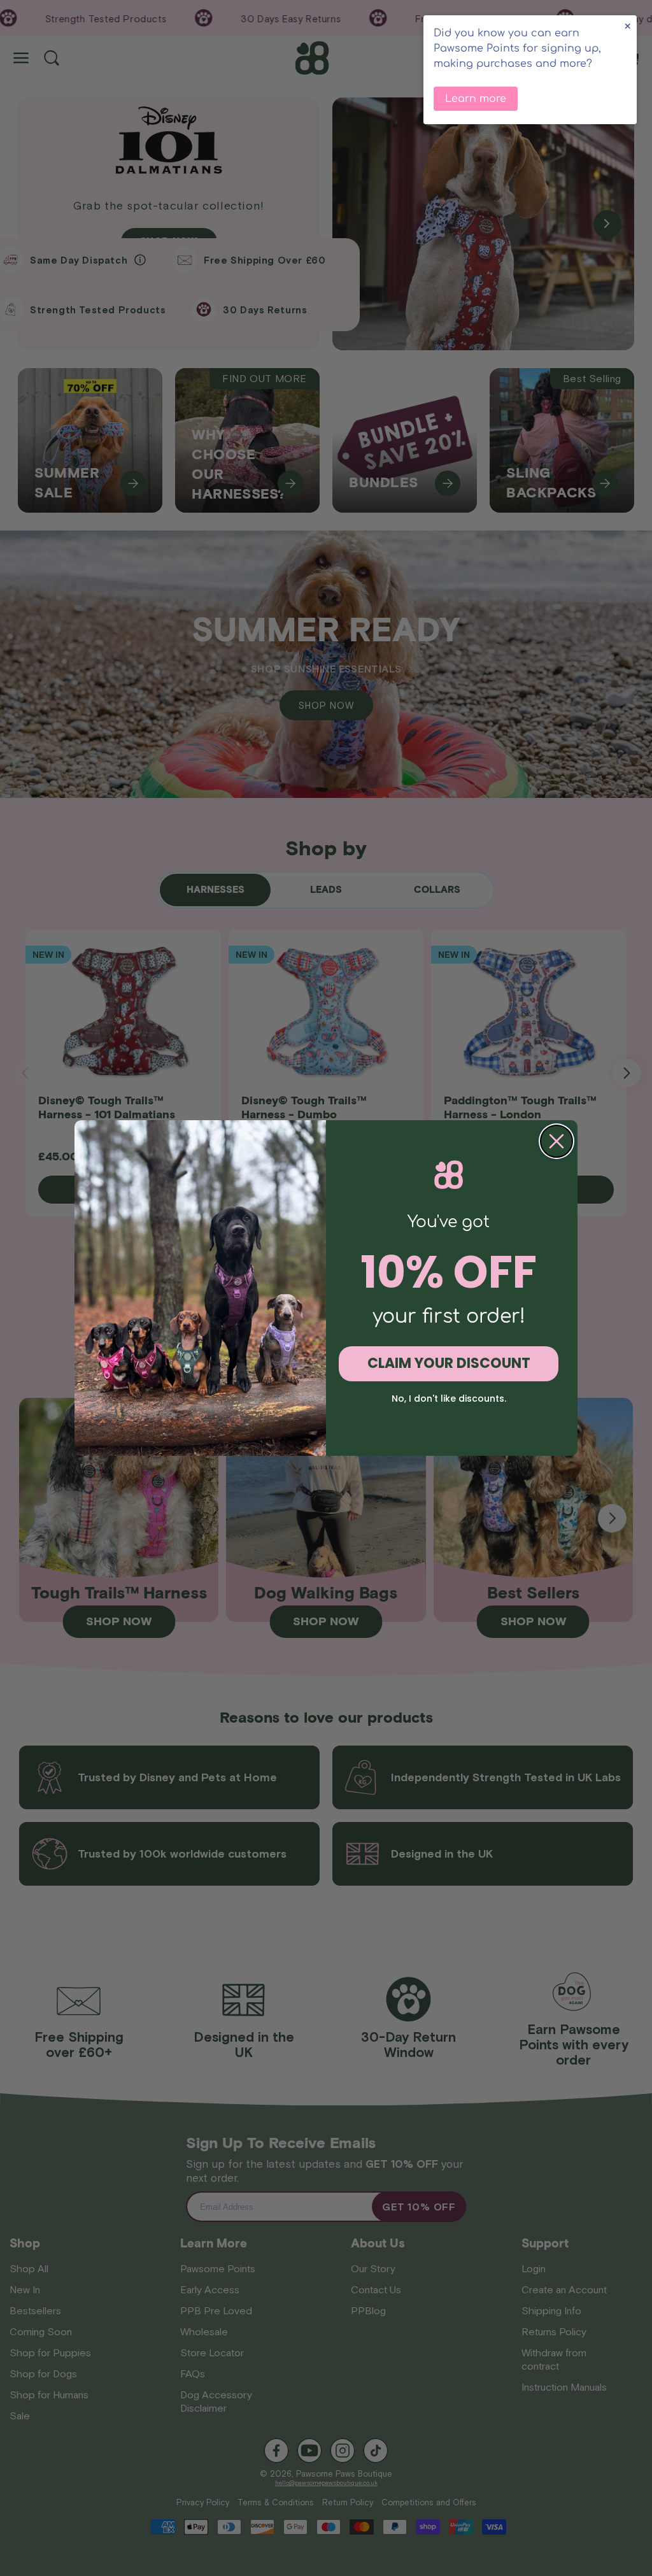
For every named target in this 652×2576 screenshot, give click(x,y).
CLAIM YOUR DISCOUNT (449, 1363)
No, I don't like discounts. (449, 1398)
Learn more (476, 99)
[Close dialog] (556, 1141)
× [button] (627, 26)
